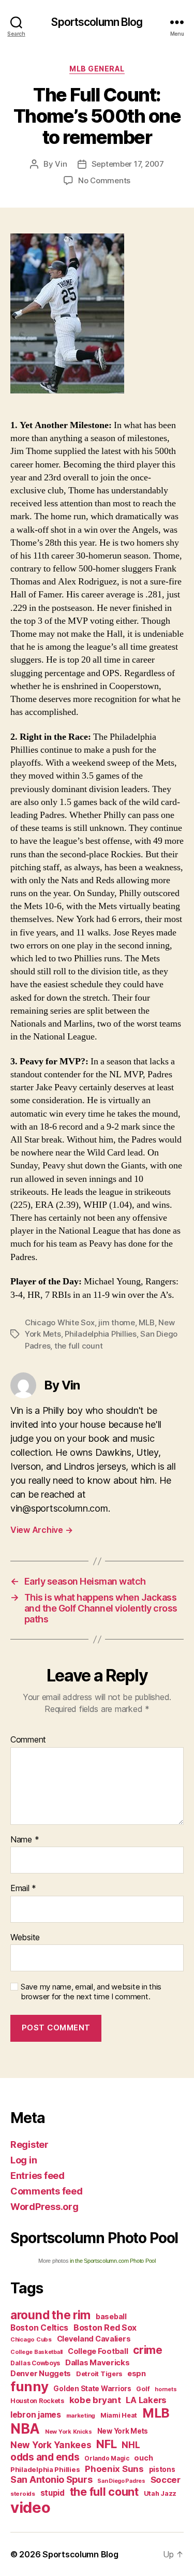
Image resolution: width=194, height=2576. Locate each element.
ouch (143, 2458)
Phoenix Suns (114, 2469)
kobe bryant (95, 2400)
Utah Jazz (160, 2493)
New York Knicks (69, 2432)
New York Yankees (51, 2445)
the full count (78, 1346)
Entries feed (38, 2176)
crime (148, 2350)
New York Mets (123, 2431)
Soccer (166, 2480)
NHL (131, 2445)
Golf (143, 2389)
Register (29, 2145)
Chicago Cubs (31, 2339)
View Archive (41, 1530)
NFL (106, 2444)
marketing (81, 2416)
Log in (24, 2160)
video (31, 2507)
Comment (28, 1740)
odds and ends (45, 2457)
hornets (166, 2389)
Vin (61, 164)
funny (29, 2386)
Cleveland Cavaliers (94, 2339)
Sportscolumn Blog (97, 22)
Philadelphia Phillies (101, 1334)
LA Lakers (146, 2400)
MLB (146, 1322)
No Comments (104, 180)
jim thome (117, 1322)
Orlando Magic (107, 2458)
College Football (98, 2351)
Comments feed (47, 2191)
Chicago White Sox (60, 1322)
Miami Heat (119, 2415)
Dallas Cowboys (35, 2363)
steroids (23, 2494)
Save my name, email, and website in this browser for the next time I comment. (91, 1992)
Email (23, 1889)
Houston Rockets (37, 2401)
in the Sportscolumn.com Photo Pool (113, 2261)
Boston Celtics (39, 2328)
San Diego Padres (121, 2481)
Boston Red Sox (105, 2328)
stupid (53, 2493)
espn (137, 2374)
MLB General (97, 69)
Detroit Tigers (99, 2374)
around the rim (50, 2315)
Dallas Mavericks (98, 2362)
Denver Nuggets (41, 2374)
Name (25, 1840)
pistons (162, 2469)
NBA (25, 2429)
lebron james (36, 2415)
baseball (111, 2316)
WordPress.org (44, 2207)
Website (25, 1938)
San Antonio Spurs (51, 2479)
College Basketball (36, 2352)
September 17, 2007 (128, 164)
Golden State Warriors (92, 2389)
